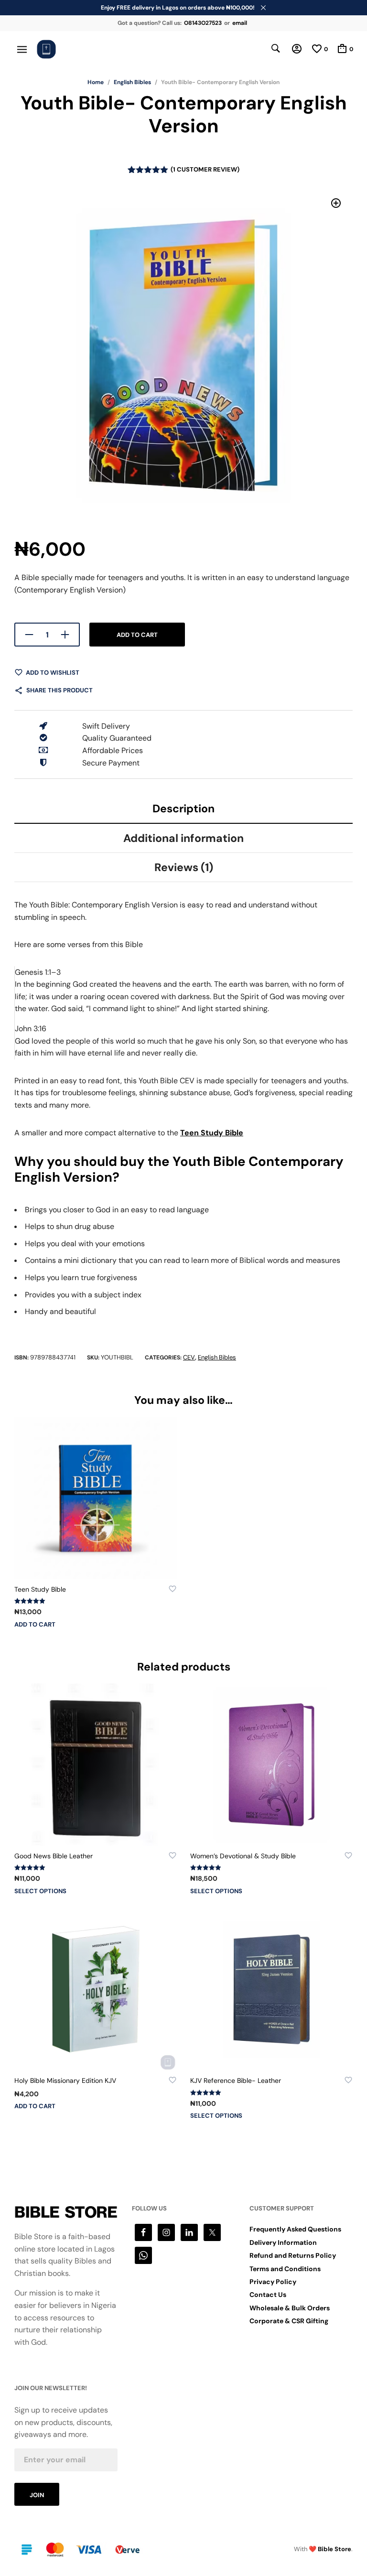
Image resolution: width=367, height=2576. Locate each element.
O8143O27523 (203, 23)
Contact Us (268, 2295)
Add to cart (137, 635)
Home (96, 82)
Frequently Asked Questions (295, 2229)
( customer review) (205, 169)
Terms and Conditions (285, 2269)
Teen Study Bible (212, 1133)
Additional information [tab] (183, 838)
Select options (40, 1891)
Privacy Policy (273, 2282)
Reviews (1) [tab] (184, 867)
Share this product (59, 690)
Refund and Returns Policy (293, 2255)
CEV (189, 1357)
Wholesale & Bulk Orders (290, 2308)
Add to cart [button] (35, 1624)
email (240, 23)
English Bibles (132, 82)
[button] (336, 203)
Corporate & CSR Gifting (289, 2321)
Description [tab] (183, 808)
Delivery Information (283, 2242)
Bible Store (335, 2549)
